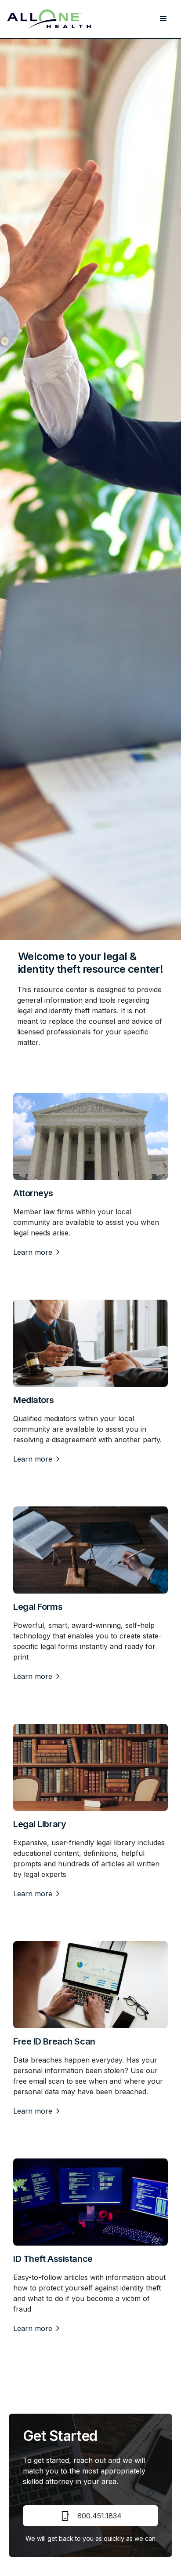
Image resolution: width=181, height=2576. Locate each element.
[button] (163, 19)
